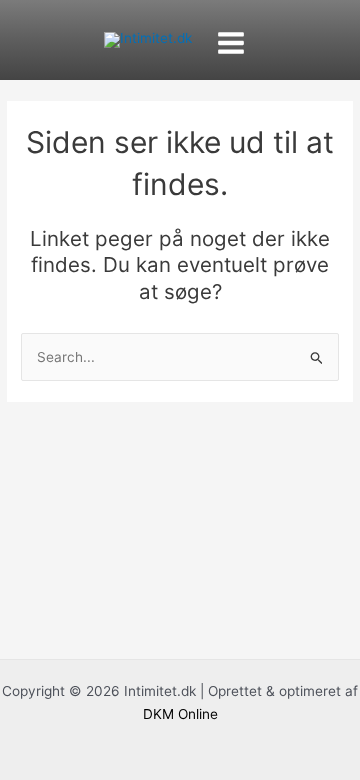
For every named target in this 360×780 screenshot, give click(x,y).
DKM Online (180, 714)
